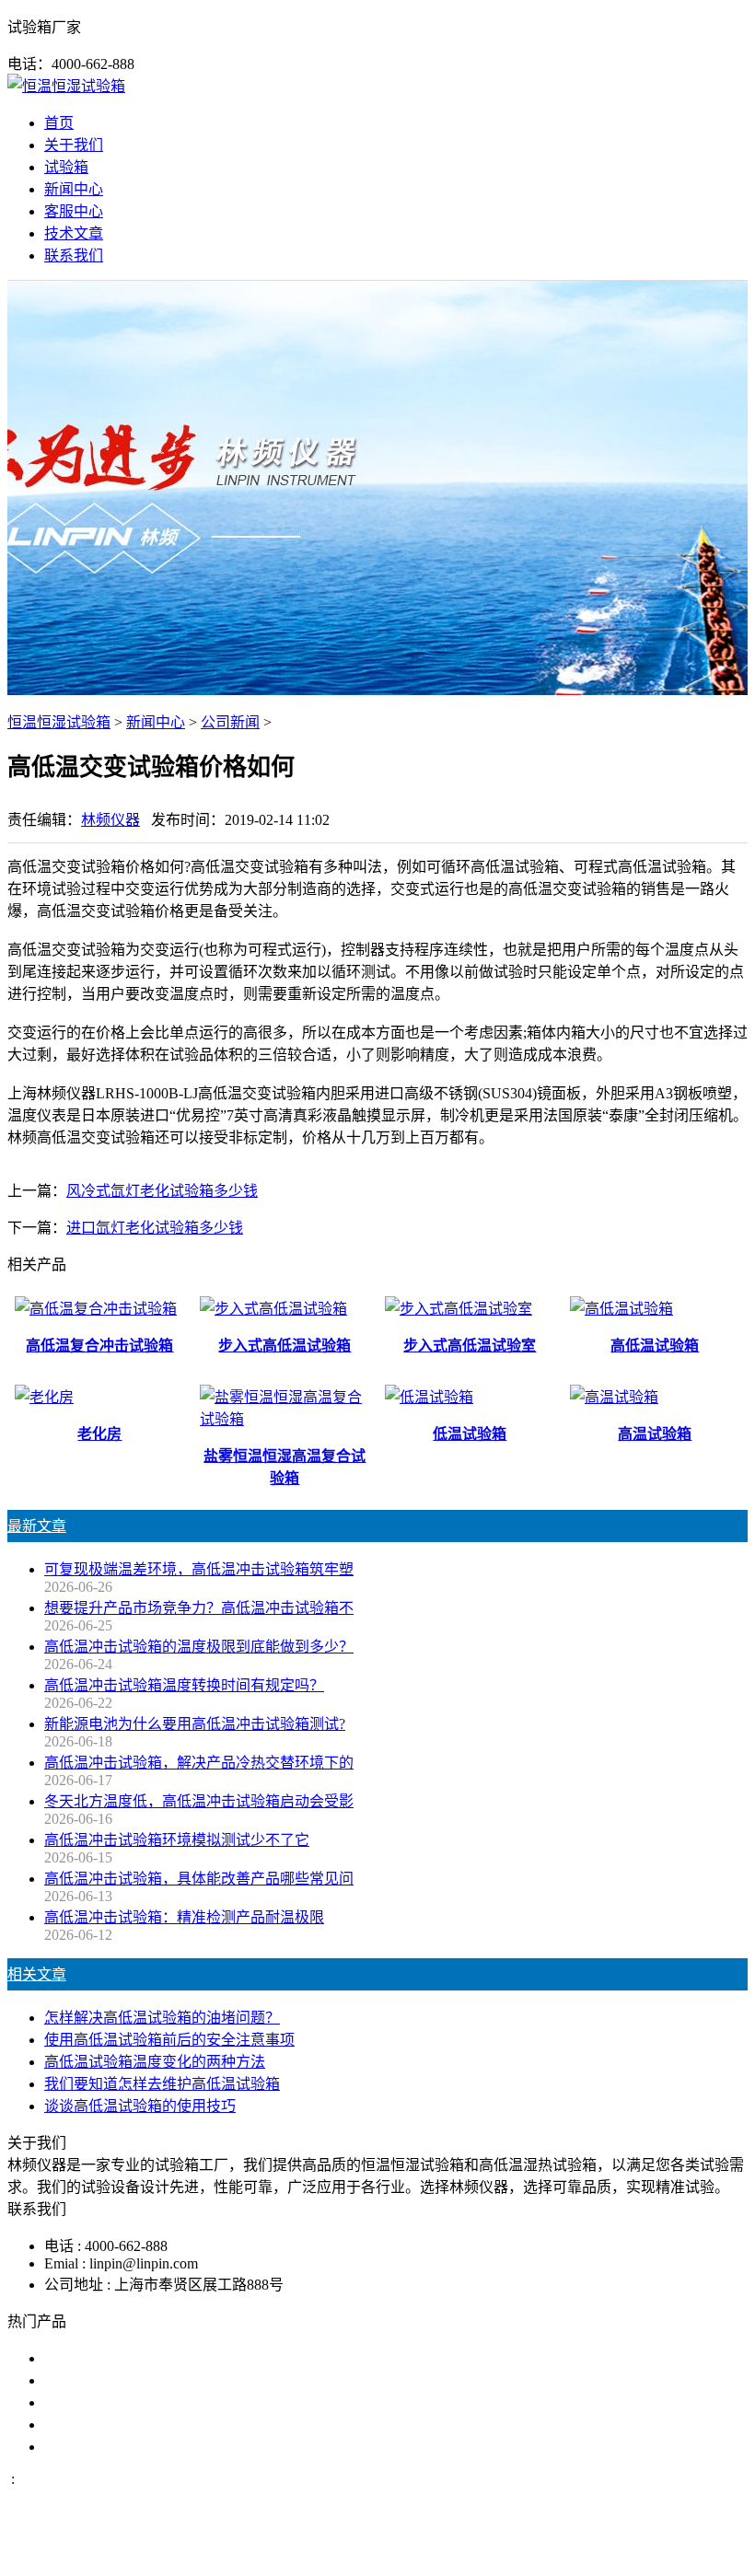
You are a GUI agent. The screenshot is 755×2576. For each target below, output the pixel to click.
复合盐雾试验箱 (96, 2402)
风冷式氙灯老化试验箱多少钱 (162, 1191)
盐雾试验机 (81, 2358)
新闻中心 (74, 189)
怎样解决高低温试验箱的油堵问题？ (162, 2018)
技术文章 (74, 233)
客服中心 (74, 211)
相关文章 (37, 1974)
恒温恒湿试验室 (96, 2447)
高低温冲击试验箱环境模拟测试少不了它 (177, 1840)
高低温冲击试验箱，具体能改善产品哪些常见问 (199, 1879)
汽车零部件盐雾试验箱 (118, 2425)
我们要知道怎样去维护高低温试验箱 (162, 2084)
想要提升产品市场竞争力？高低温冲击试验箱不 (199, 1608)
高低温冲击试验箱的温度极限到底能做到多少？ (199, 1647)
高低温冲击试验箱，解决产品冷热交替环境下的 (199, 1763)
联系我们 (74, 255)
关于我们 (74, 145)
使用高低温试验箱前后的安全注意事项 (169, 2040)
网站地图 (467, 2552)
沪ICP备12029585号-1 (628, 2552)
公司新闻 (230, 722)
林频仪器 (110, 820)
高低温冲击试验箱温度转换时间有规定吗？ (184, 1685)
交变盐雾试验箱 (96, 2380)
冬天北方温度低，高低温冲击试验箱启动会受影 (199, 1801)
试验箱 (66, 167)
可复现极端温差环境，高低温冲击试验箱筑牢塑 (199, 1569)
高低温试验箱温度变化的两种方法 (155, 2062)
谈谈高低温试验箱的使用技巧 (140, 2106)
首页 (59, 123)
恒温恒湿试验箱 (59, 722)
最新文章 (37, 1526)
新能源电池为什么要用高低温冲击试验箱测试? (195, 1724)
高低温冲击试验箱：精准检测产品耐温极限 (184, 1917)
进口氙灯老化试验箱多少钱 (155, 1228)
